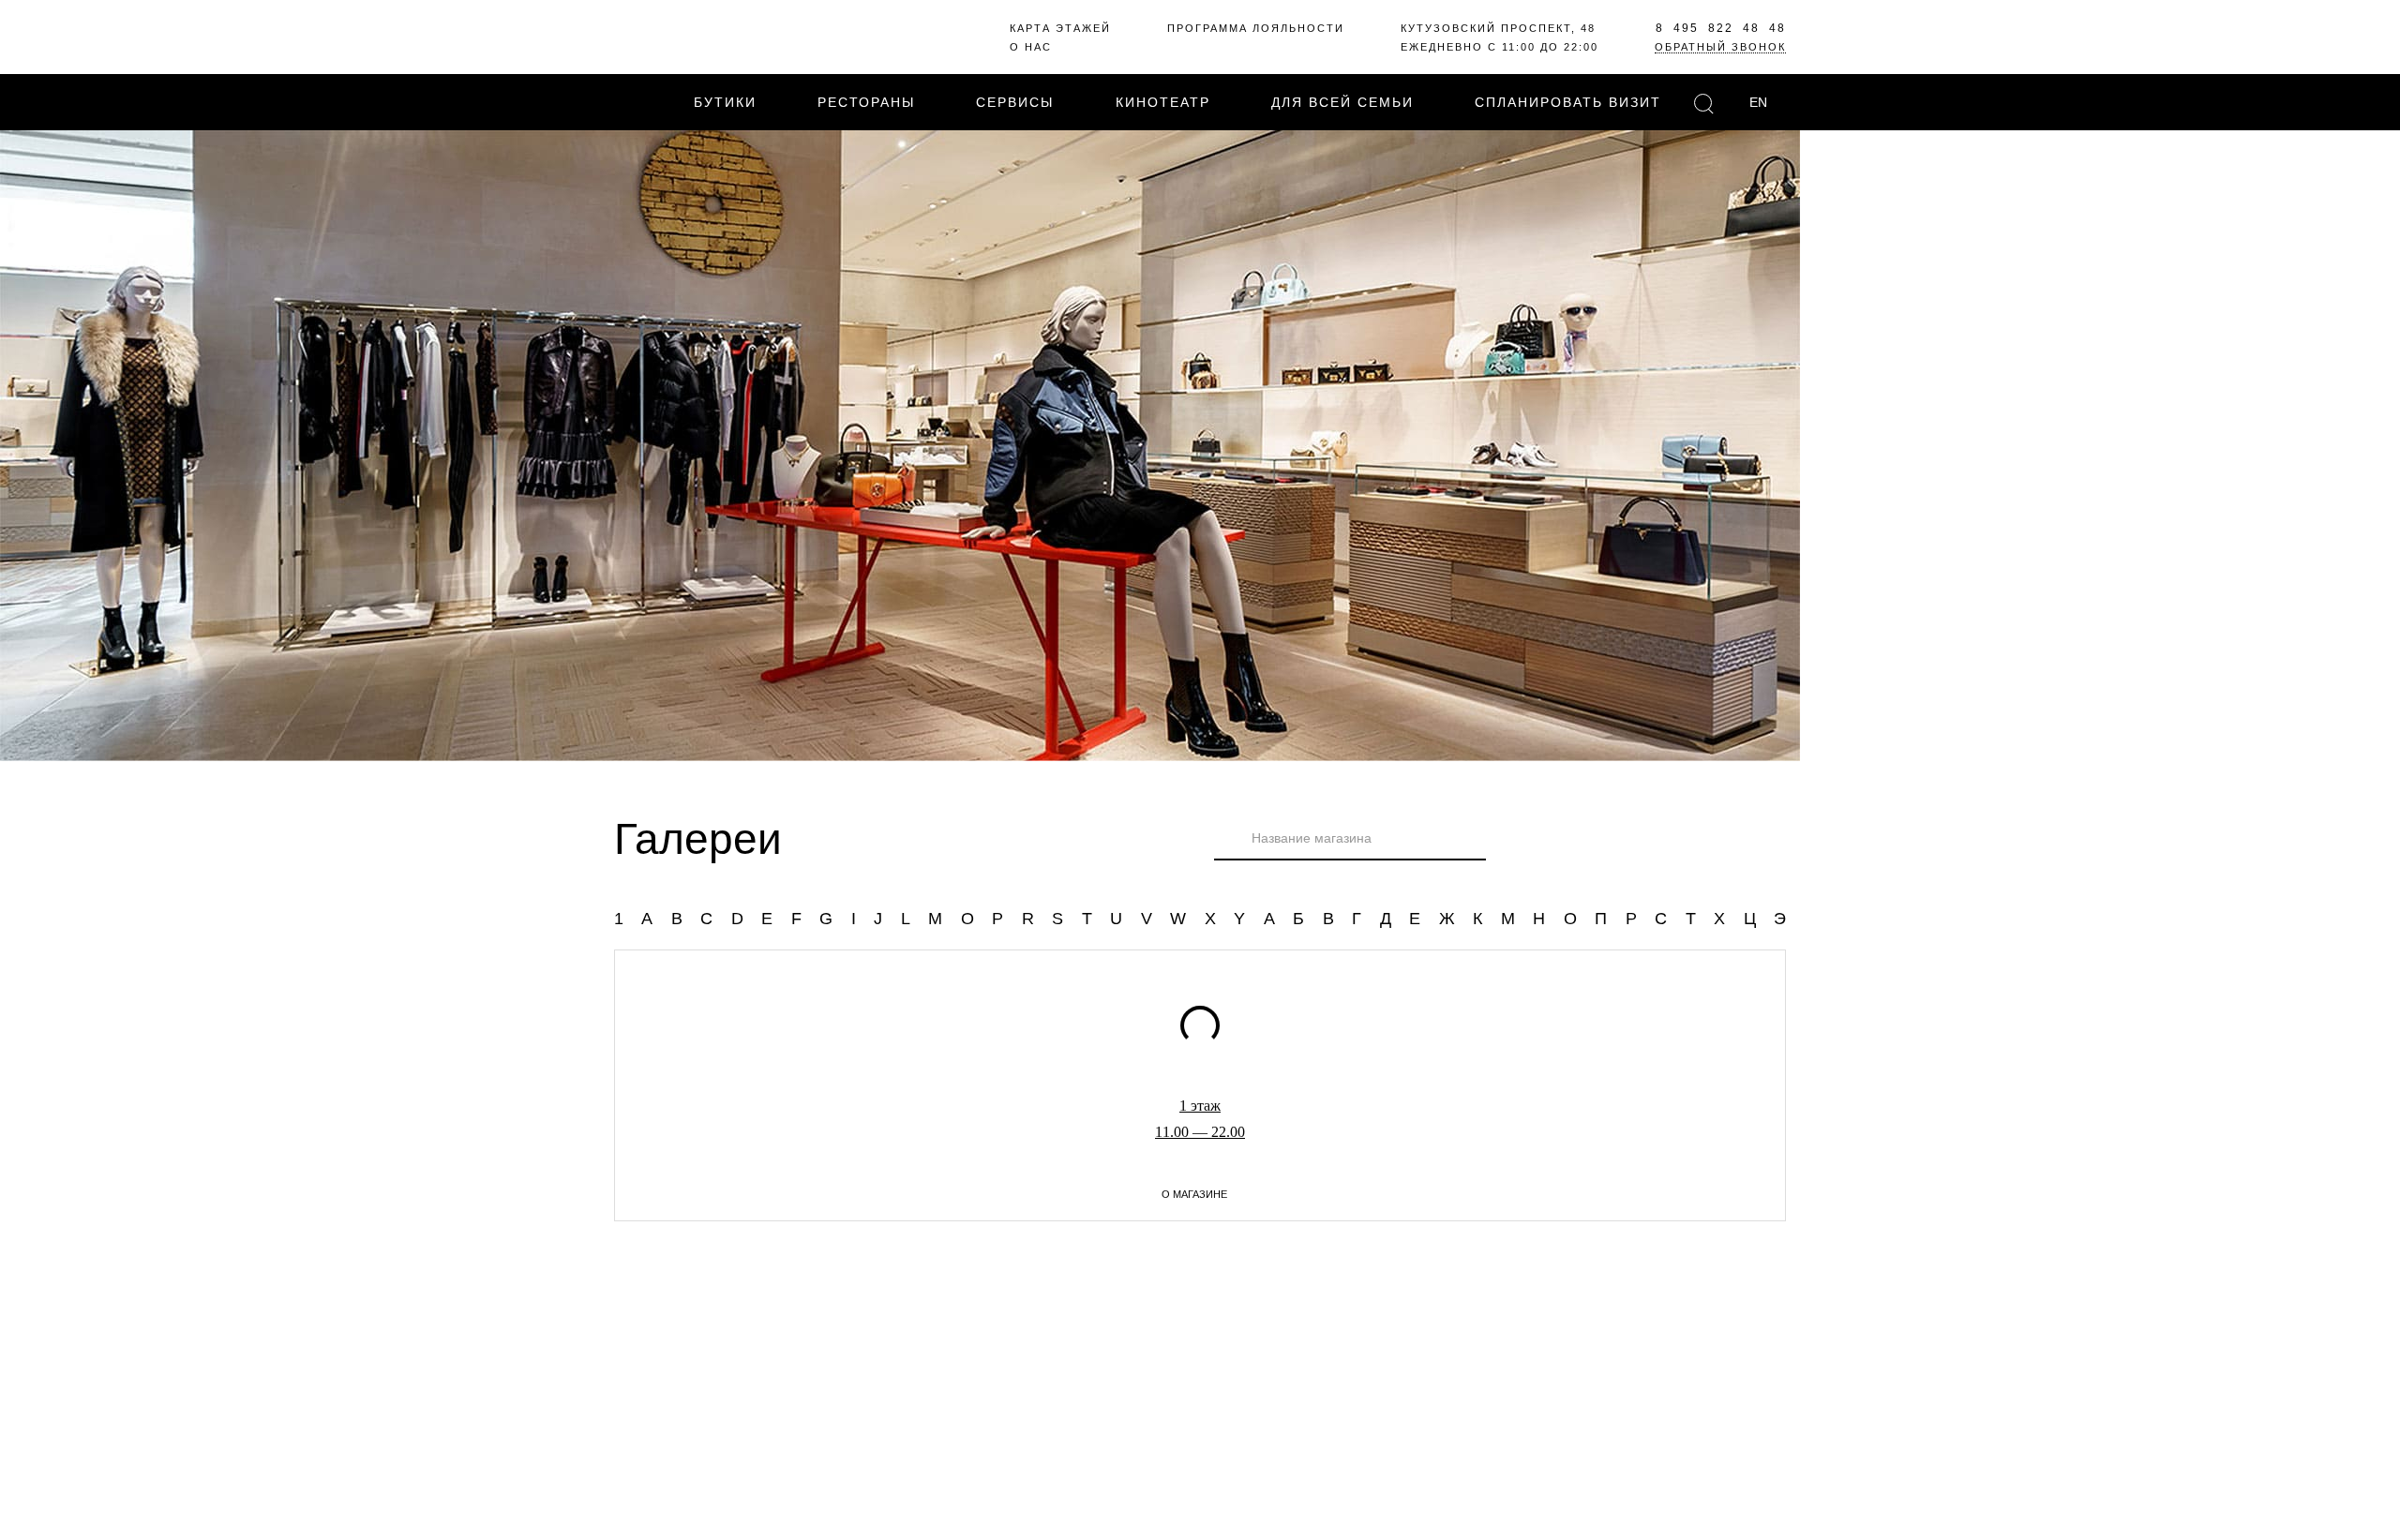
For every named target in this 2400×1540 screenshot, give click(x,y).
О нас (1031, 47)
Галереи (698, 839)
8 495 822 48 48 (1721, 28)
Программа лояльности (1256, 28)
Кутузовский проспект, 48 (1498, 28)
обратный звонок (1720, 47)
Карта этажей (1060, 28)
